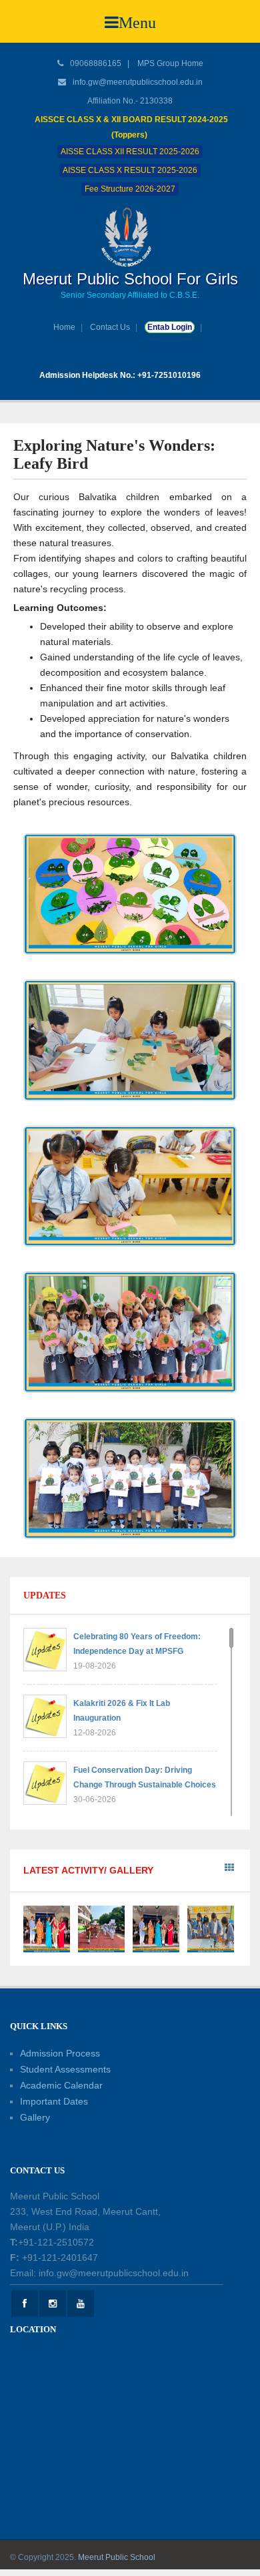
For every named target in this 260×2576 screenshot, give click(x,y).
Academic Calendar (61, 2085)
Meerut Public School (117, 2557)
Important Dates (54, 2101)
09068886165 (95, 63)
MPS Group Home (170, 63)
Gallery (35, 2117)
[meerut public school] (130, 236)
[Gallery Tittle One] (47, 1928)
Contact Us (110, 327)
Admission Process (60, 2053)
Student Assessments (65, 2069)
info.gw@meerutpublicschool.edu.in (138, 82)
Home (64, 327)
